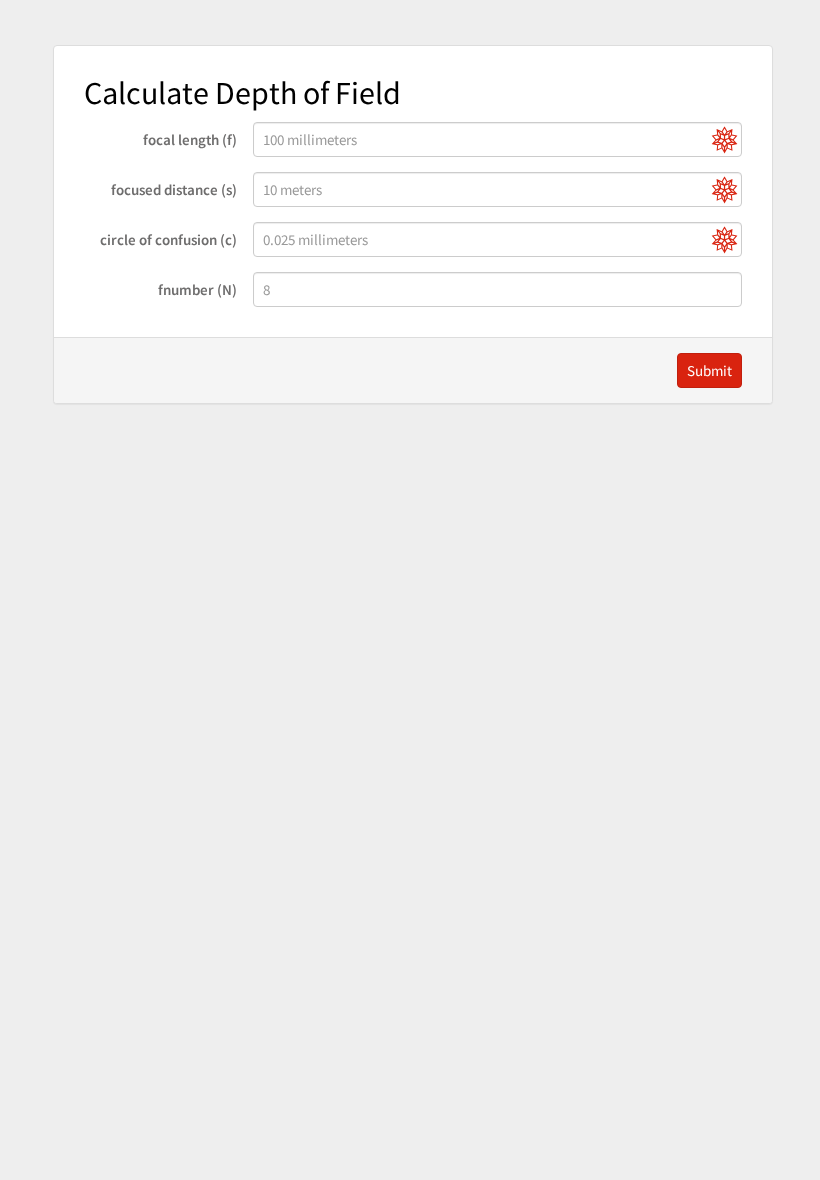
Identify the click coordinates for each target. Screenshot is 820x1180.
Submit (709, 370)
